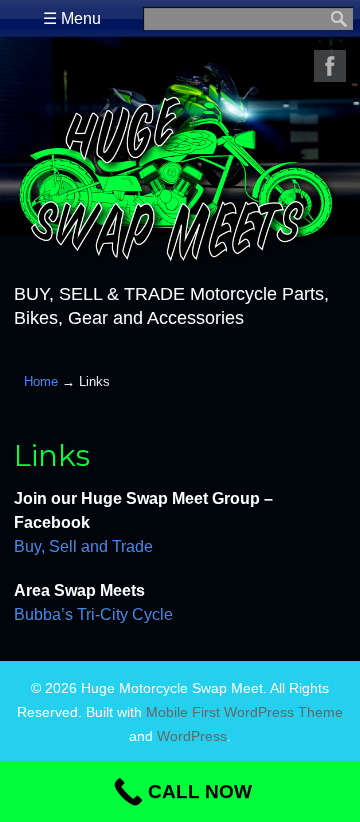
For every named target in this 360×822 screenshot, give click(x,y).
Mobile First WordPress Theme (244, 712)
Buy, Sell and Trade (83, 546)
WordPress (192, 736)
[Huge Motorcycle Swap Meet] (179, 261)
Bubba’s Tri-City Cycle (93, 614)
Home (41, 381)
